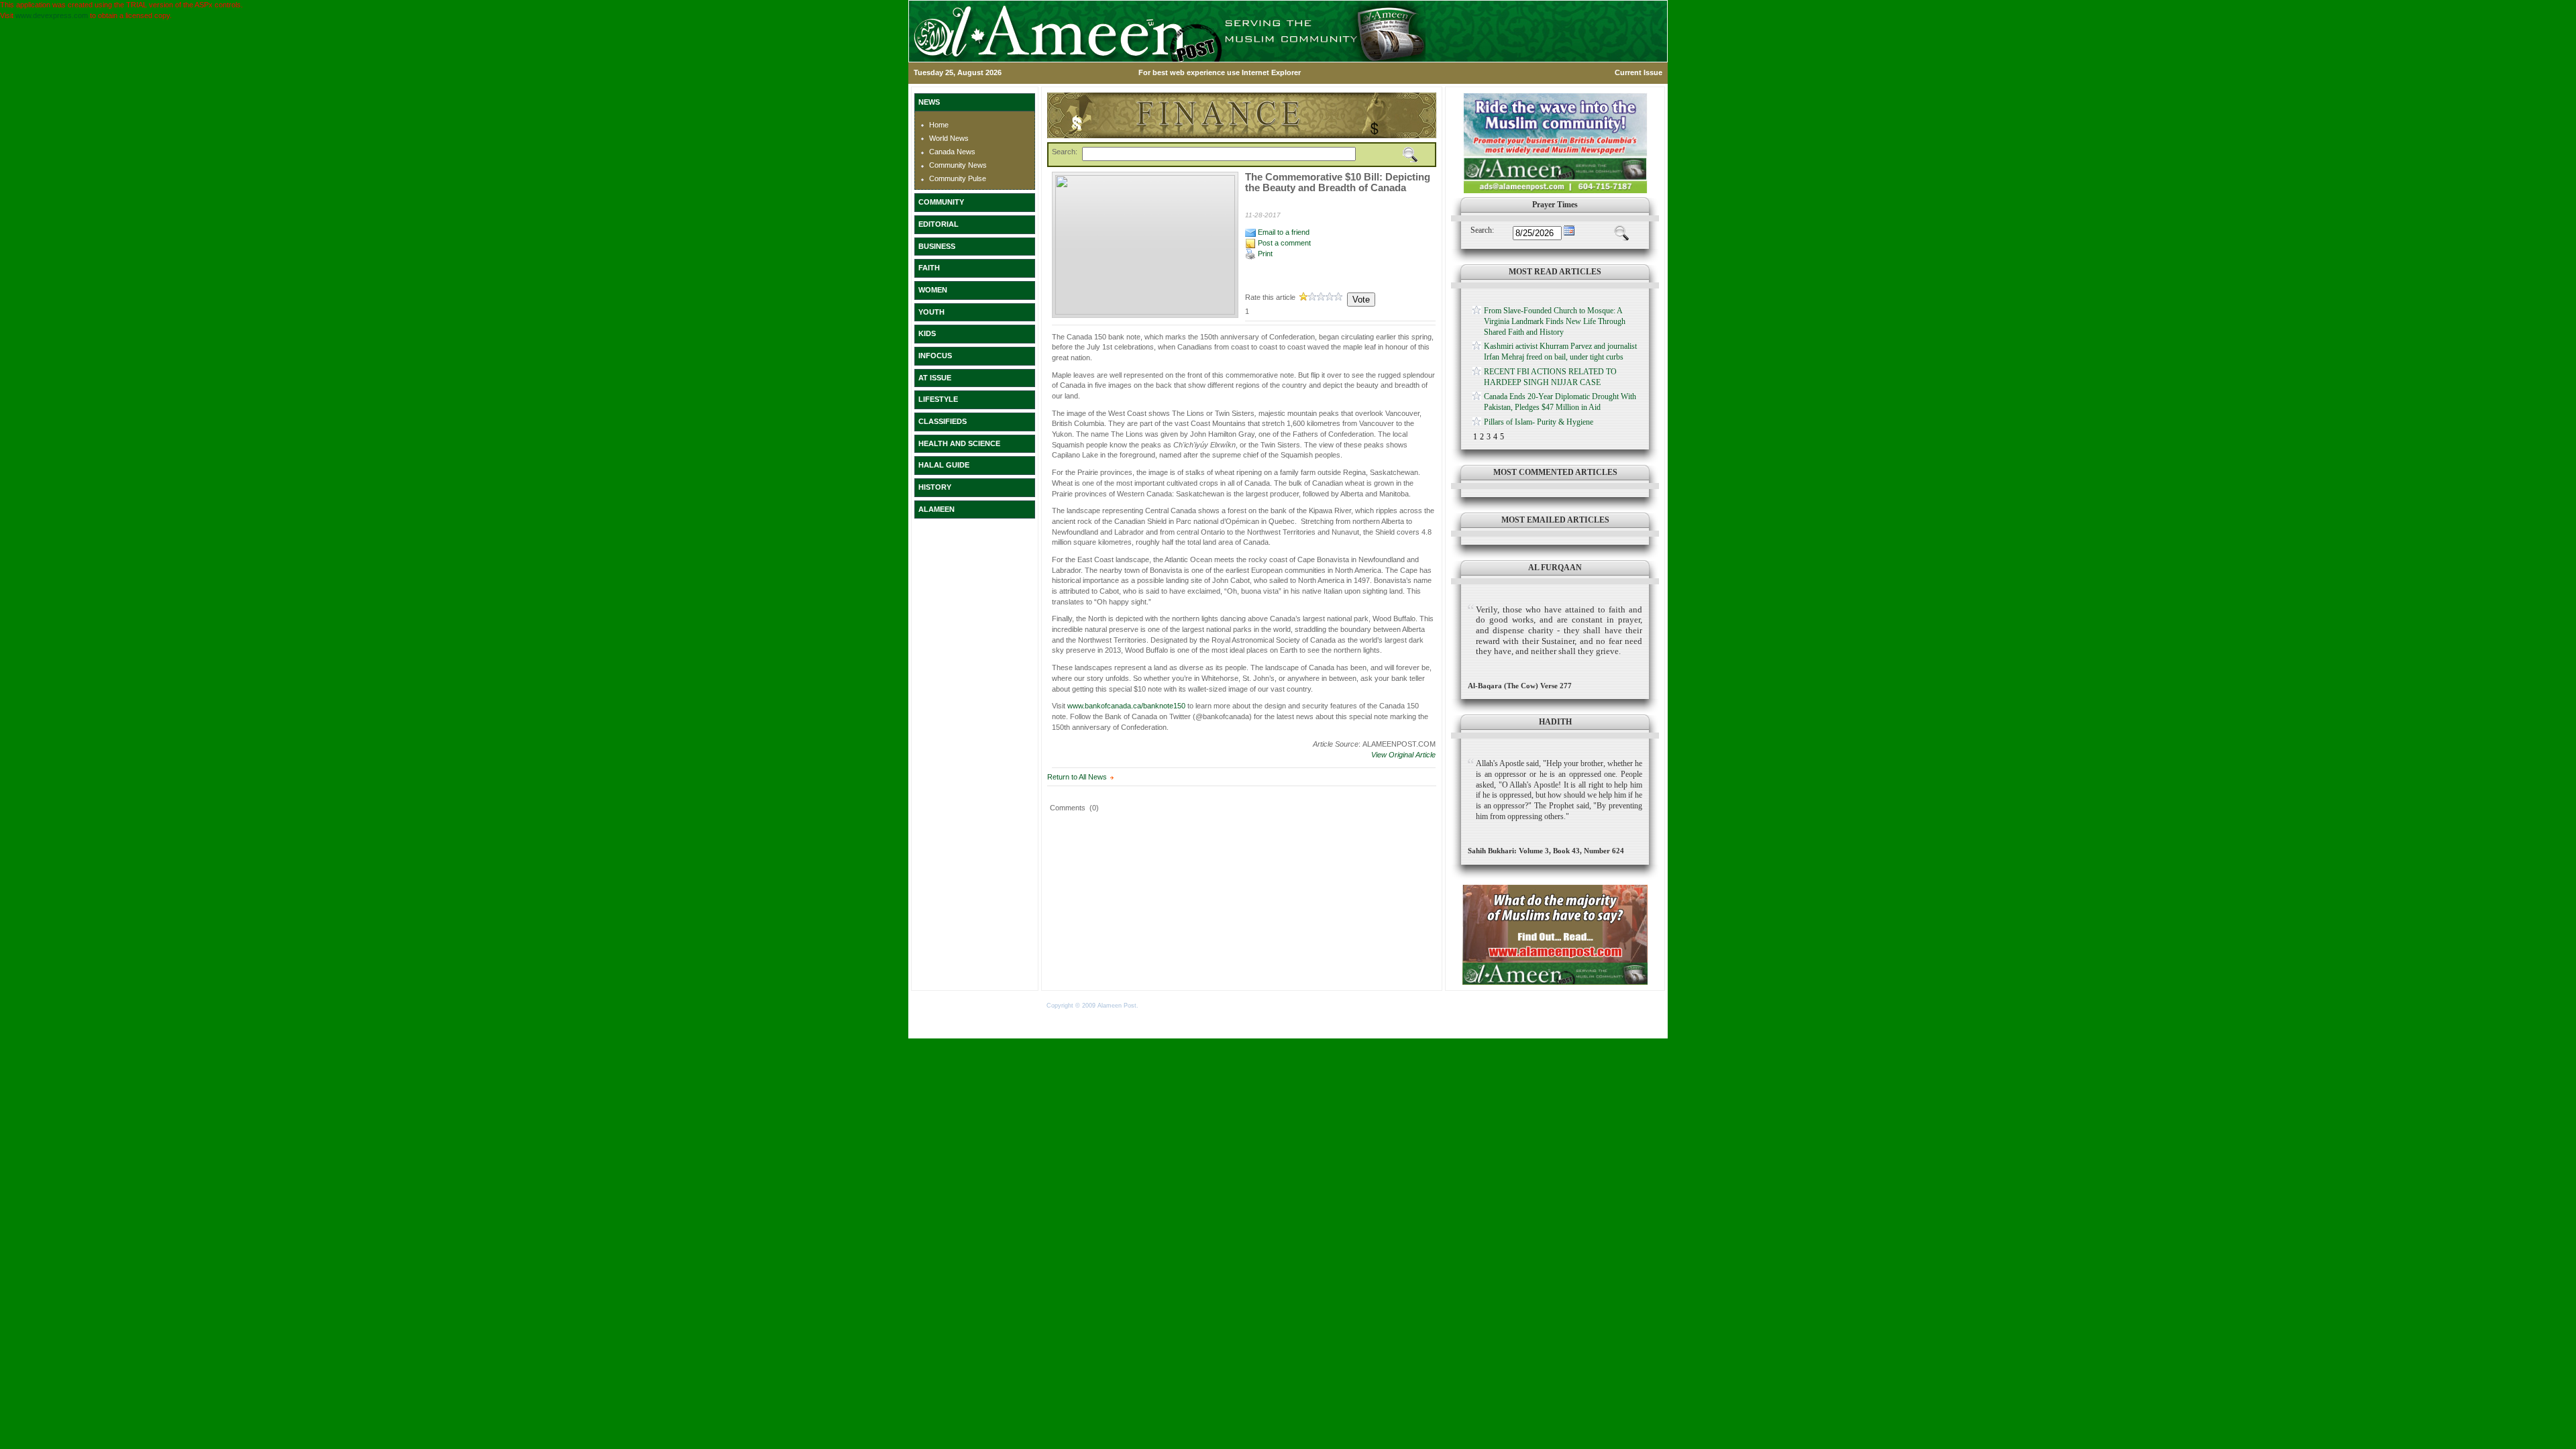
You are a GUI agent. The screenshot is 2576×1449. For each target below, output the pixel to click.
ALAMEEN (936, 509)
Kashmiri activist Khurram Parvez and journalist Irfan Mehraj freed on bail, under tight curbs (1560, 352)
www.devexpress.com (52, 15)
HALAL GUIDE (944, 465)
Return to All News (1077, 777)
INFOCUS (935, 356)
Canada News (952, 152)
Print (1264, 254)
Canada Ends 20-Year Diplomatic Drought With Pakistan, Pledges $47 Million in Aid (1560, 402)
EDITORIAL (938, 224)
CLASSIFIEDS (943, 421)
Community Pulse (958, 178)
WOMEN (933, 290)
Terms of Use (1160, 1006)
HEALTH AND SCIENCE (959, 443)
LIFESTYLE (938, 399)
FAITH (929, 268)
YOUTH (931, 312)
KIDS (927, 333)
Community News (958, 165)
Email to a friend (1283, 232)
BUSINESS (937, 246)
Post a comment (1283, 243)
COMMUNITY (941, 202)
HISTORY (935, 487)
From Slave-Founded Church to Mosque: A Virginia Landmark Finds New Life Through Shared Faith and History (1555, 321)
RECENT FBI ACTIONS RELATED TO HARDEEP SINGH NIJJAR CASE (1550, 377)
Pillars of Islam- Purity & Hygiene (1539, 422)
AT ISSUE (935, 378)
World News (949, 138)
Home (939, 125)
